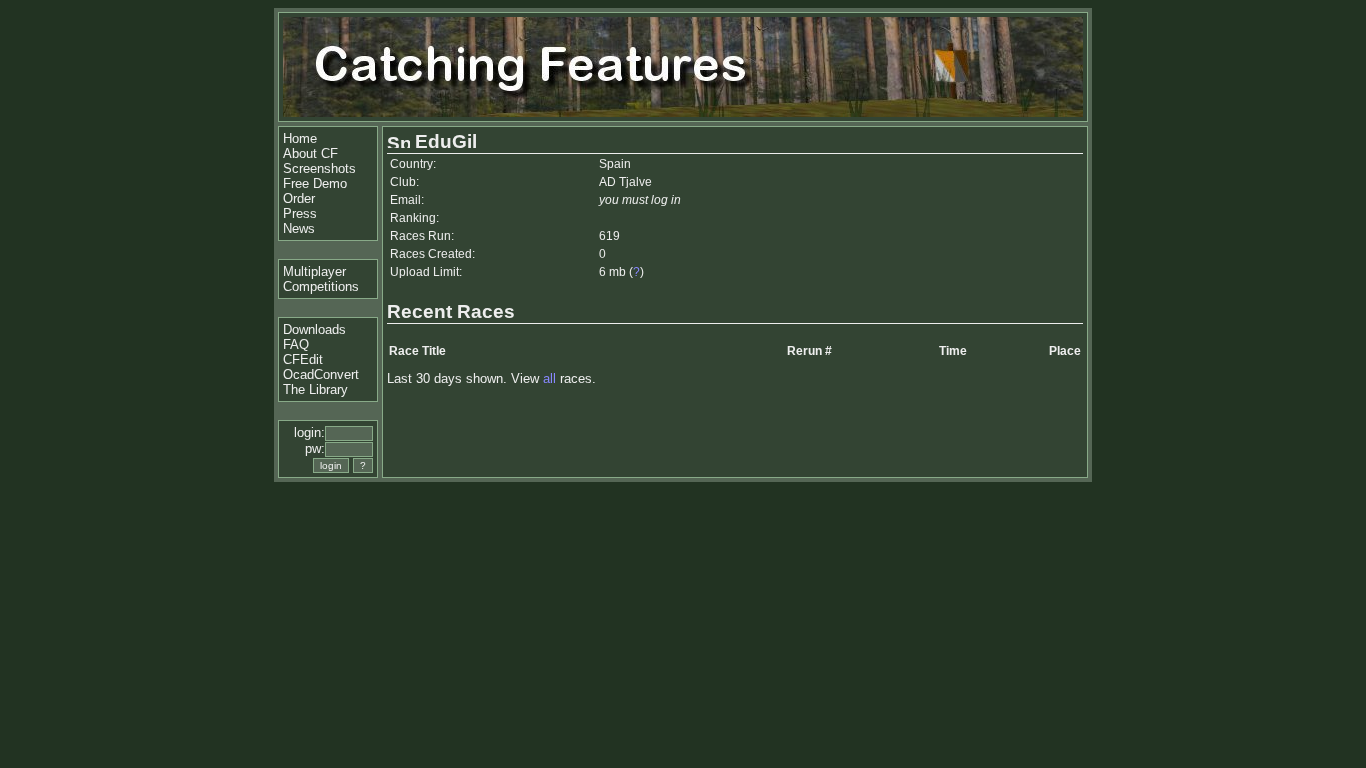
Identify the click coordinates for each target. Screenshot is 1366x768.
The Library (315, 389)
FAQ (296, 344)
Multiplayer (314, 271)
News (299, 228)
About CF (310, 153)
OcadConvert (321, 374)
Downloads (314, 329)
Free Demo (315, 183)
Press (300, 213)
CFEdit (303, 359)
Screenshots (319, 168)
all (549, 378)
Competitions (321, 286)
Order (299, 198)
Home (300, 138)
